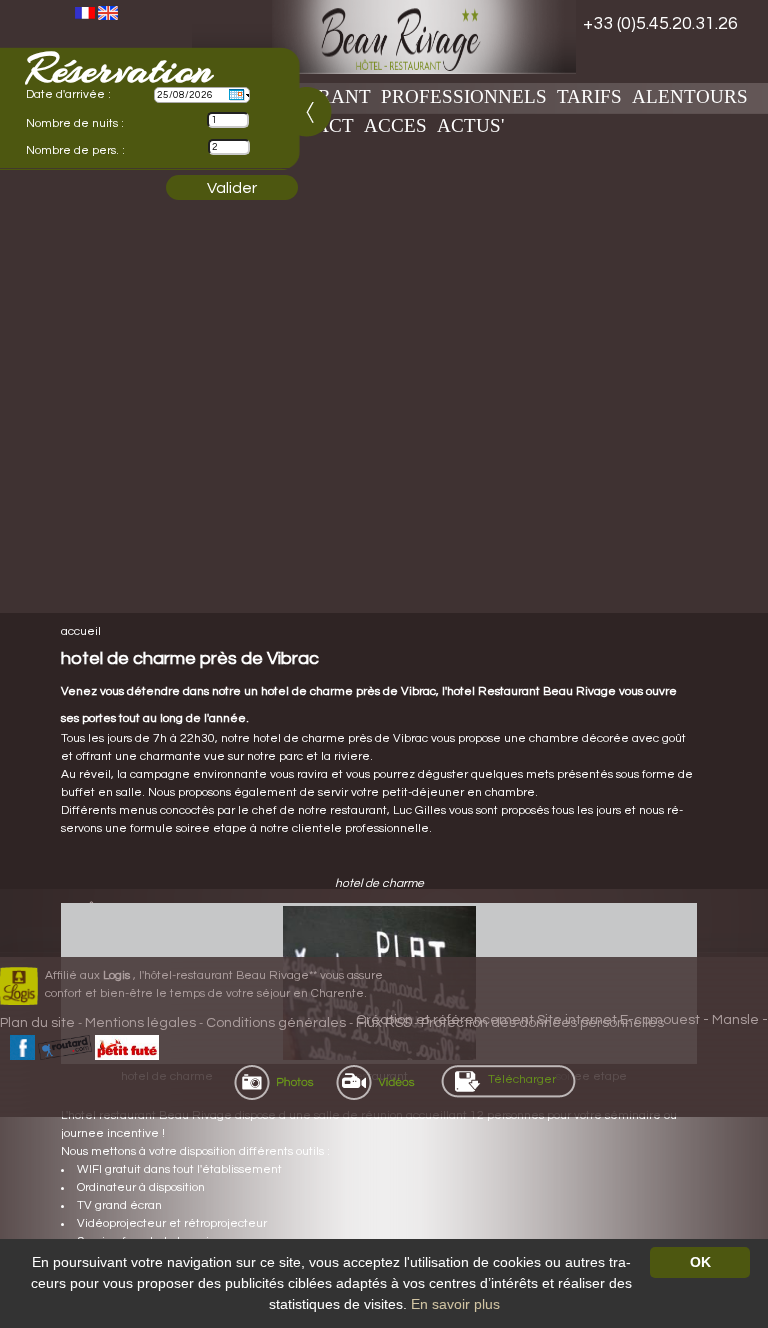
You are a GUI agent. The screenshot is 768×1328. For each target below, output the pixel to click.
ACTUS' (470, 125)
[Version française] (85, 12)
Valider (232, 188)
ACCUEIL (81, 631)
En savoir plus (455, 1304)
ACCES (395, 125)
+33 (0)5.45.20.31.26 (660, 23)
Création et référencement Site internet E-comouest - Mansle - (562, 1020)
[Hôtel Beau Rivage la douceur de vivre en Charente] (384, 37)
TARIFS (589, 96)
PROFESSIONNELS (464, 96)
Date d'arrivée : (68, 94)
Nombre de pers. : (75, 150)
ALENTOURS (690, 96)
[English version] (108, 12)
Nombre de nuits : (75, 123)
